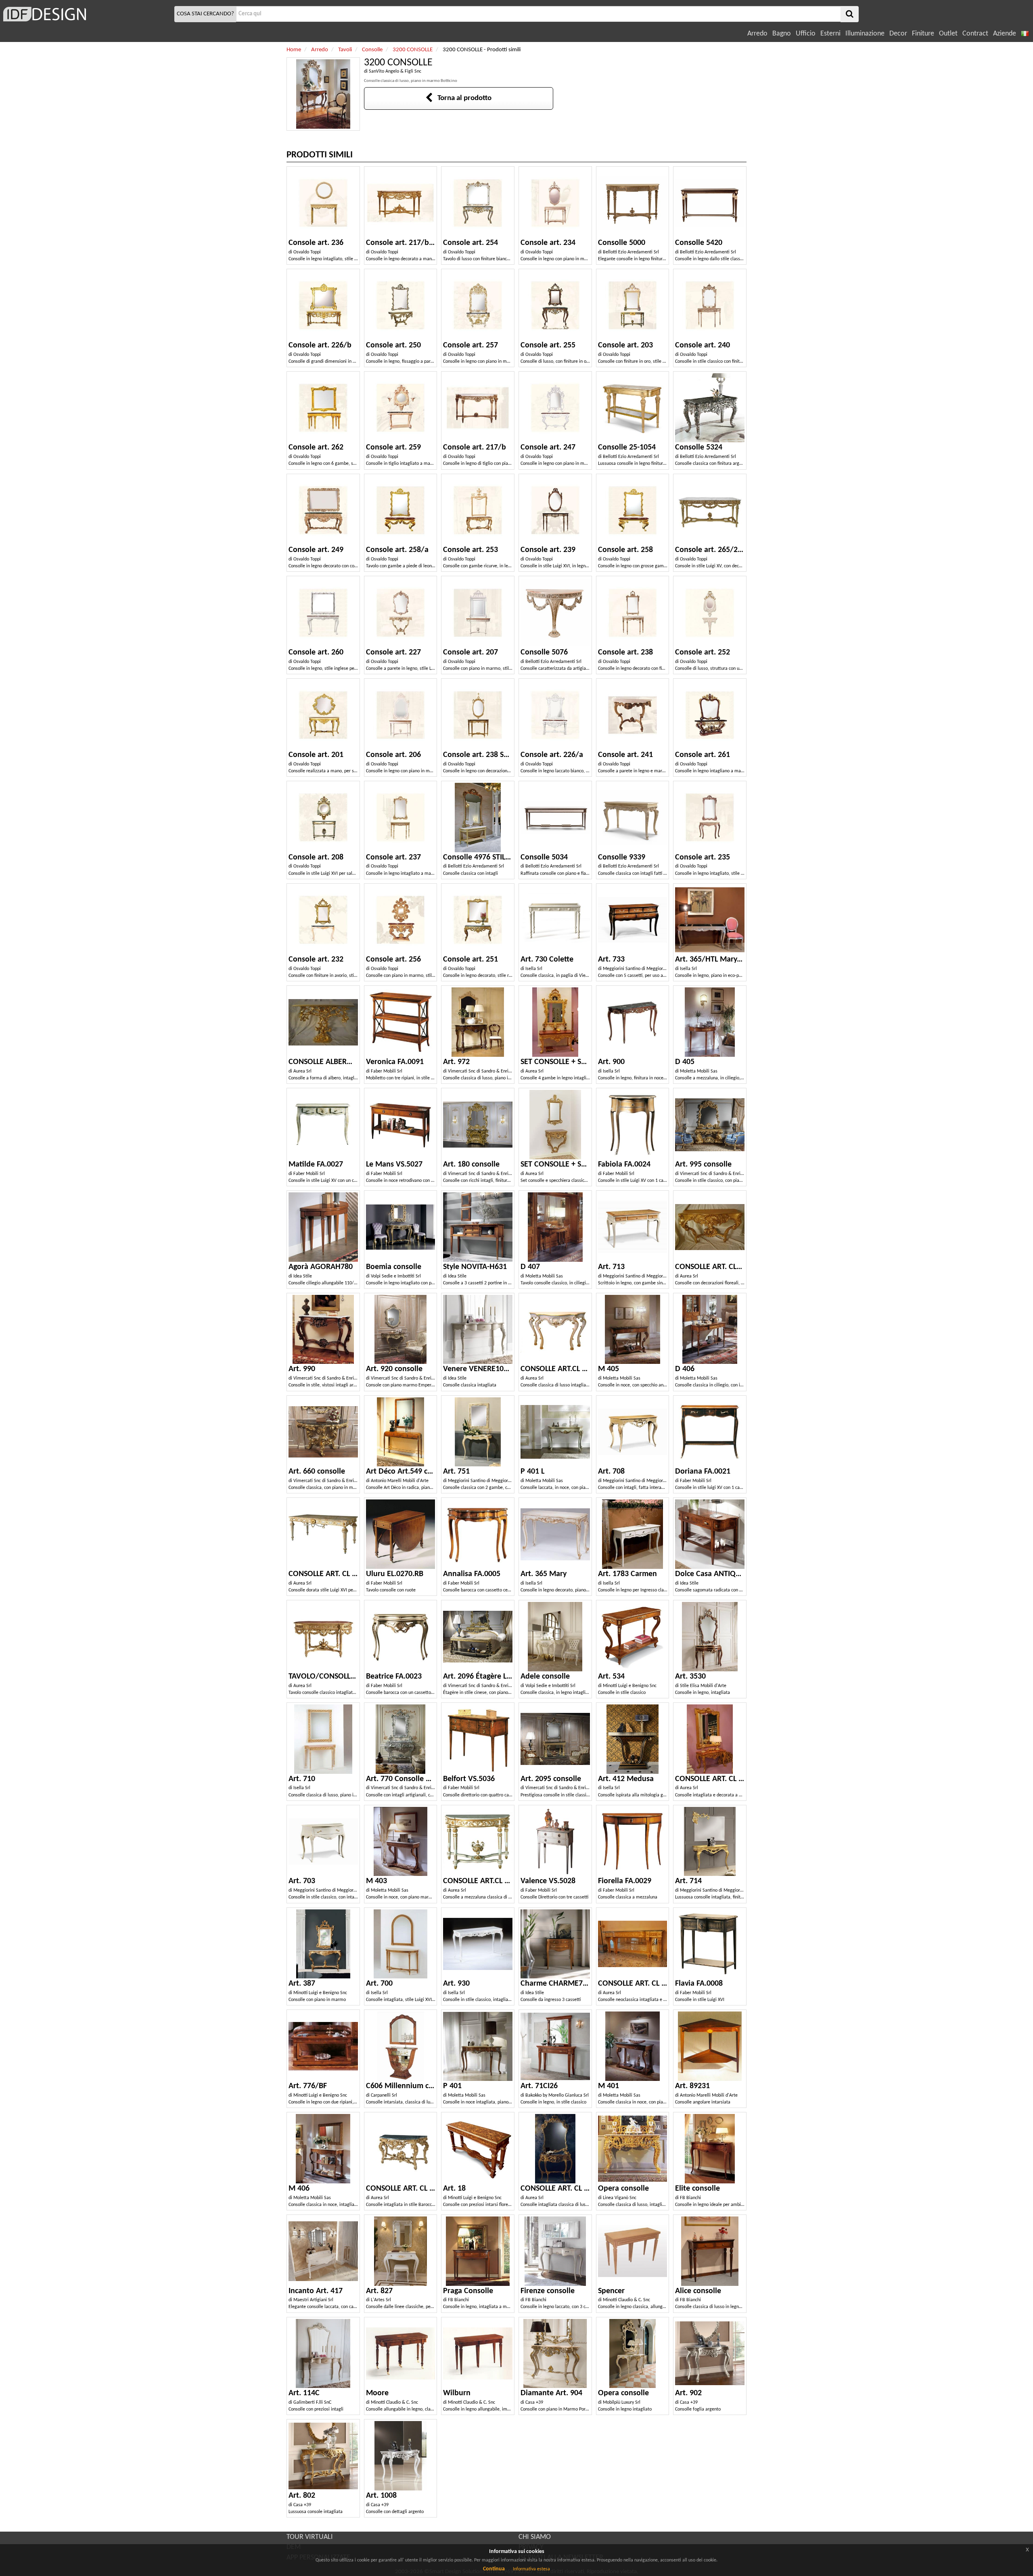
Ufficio (806, 34)
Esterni (830, 34)
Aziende (1005, 34)
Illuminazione (865, 34)
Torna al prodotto (462, 98)
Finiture (923, 34)
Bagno (782, 34)
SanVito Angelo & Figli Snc (395, 71)
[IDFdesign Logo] (86, 14)
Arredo (757, 34)
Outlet (948, 34)
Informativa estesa (531, 2569)
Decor (898, 34)
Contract (975, 34)
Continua (494, 2569)
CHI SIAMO (535, 2537)
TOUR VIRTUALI (310, 2537)
